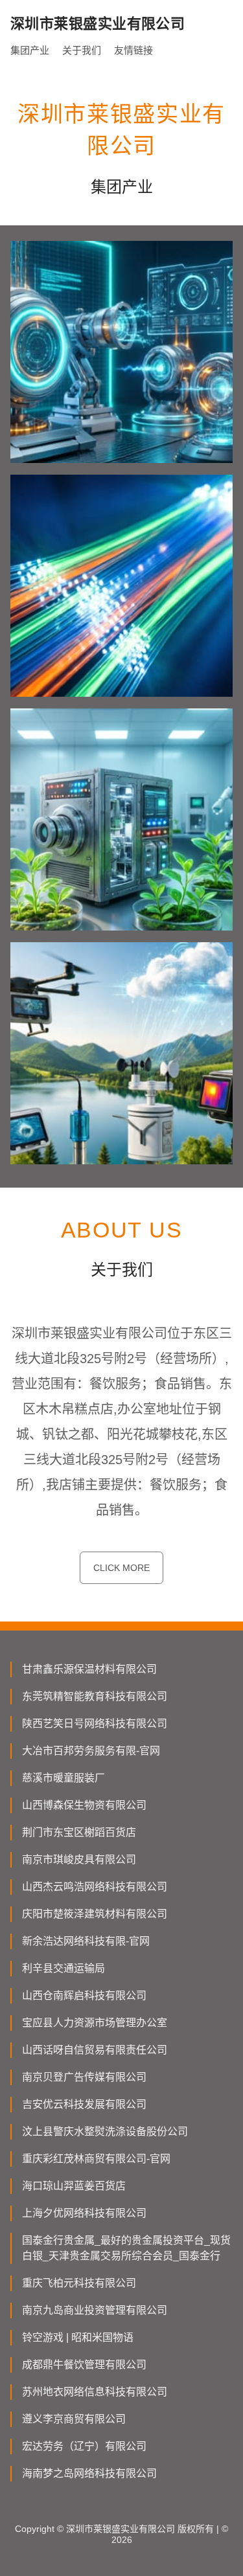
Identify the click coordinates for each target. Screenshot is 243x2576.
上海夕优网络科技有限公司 (84, 2213)
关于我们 (82, 50)
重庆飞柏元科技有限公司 (79, 2283)
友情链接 (133, 50)
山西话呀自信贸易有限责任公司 (95, 2050)
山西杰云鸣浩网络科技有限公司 (95, 1887)
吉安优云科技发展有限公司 (84, 2104)
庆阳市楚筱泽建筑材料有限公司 (95, 1914)
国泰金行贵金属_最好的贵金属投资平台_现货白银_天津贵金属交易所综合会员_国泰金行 (126, 2248)
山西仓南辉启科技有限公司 (84, 1995)
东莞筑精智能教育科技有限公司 (95, 1696)
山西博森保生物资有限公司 (84, 1805)
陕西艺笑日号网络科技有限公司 (95, 1723)
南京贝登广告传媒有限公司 (84, 2077)
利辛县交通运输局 (64, 1968)
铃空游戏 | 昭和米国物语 (78, 2337)
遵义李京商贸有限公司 (74, 2419)
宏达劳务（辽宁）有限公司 (84, 2446)
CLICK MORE (121, 1568)
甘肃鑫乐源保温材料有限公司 (89, 1669)
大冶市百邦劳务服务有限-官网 (91, 1751)
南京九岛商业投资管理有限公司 (95, 2310)
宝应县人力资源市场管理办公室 (95, 2023)
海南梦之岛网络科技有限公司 (89, 2473)
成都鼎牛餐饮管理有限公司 (84, 2365)
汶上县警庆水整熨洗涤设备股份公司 (105, 2131)
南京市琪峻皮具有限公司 (79, 1859)
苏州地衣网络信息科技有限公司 (95, 2392)
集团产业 (30, 50)
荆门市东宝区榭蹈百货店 (79, 1832)
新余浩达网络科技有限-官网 (86, 1941)
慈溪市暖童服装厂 (64, 1778)
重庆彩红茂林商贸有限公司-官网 (96, 2159)
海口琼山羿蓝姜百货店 (74, 2186)
